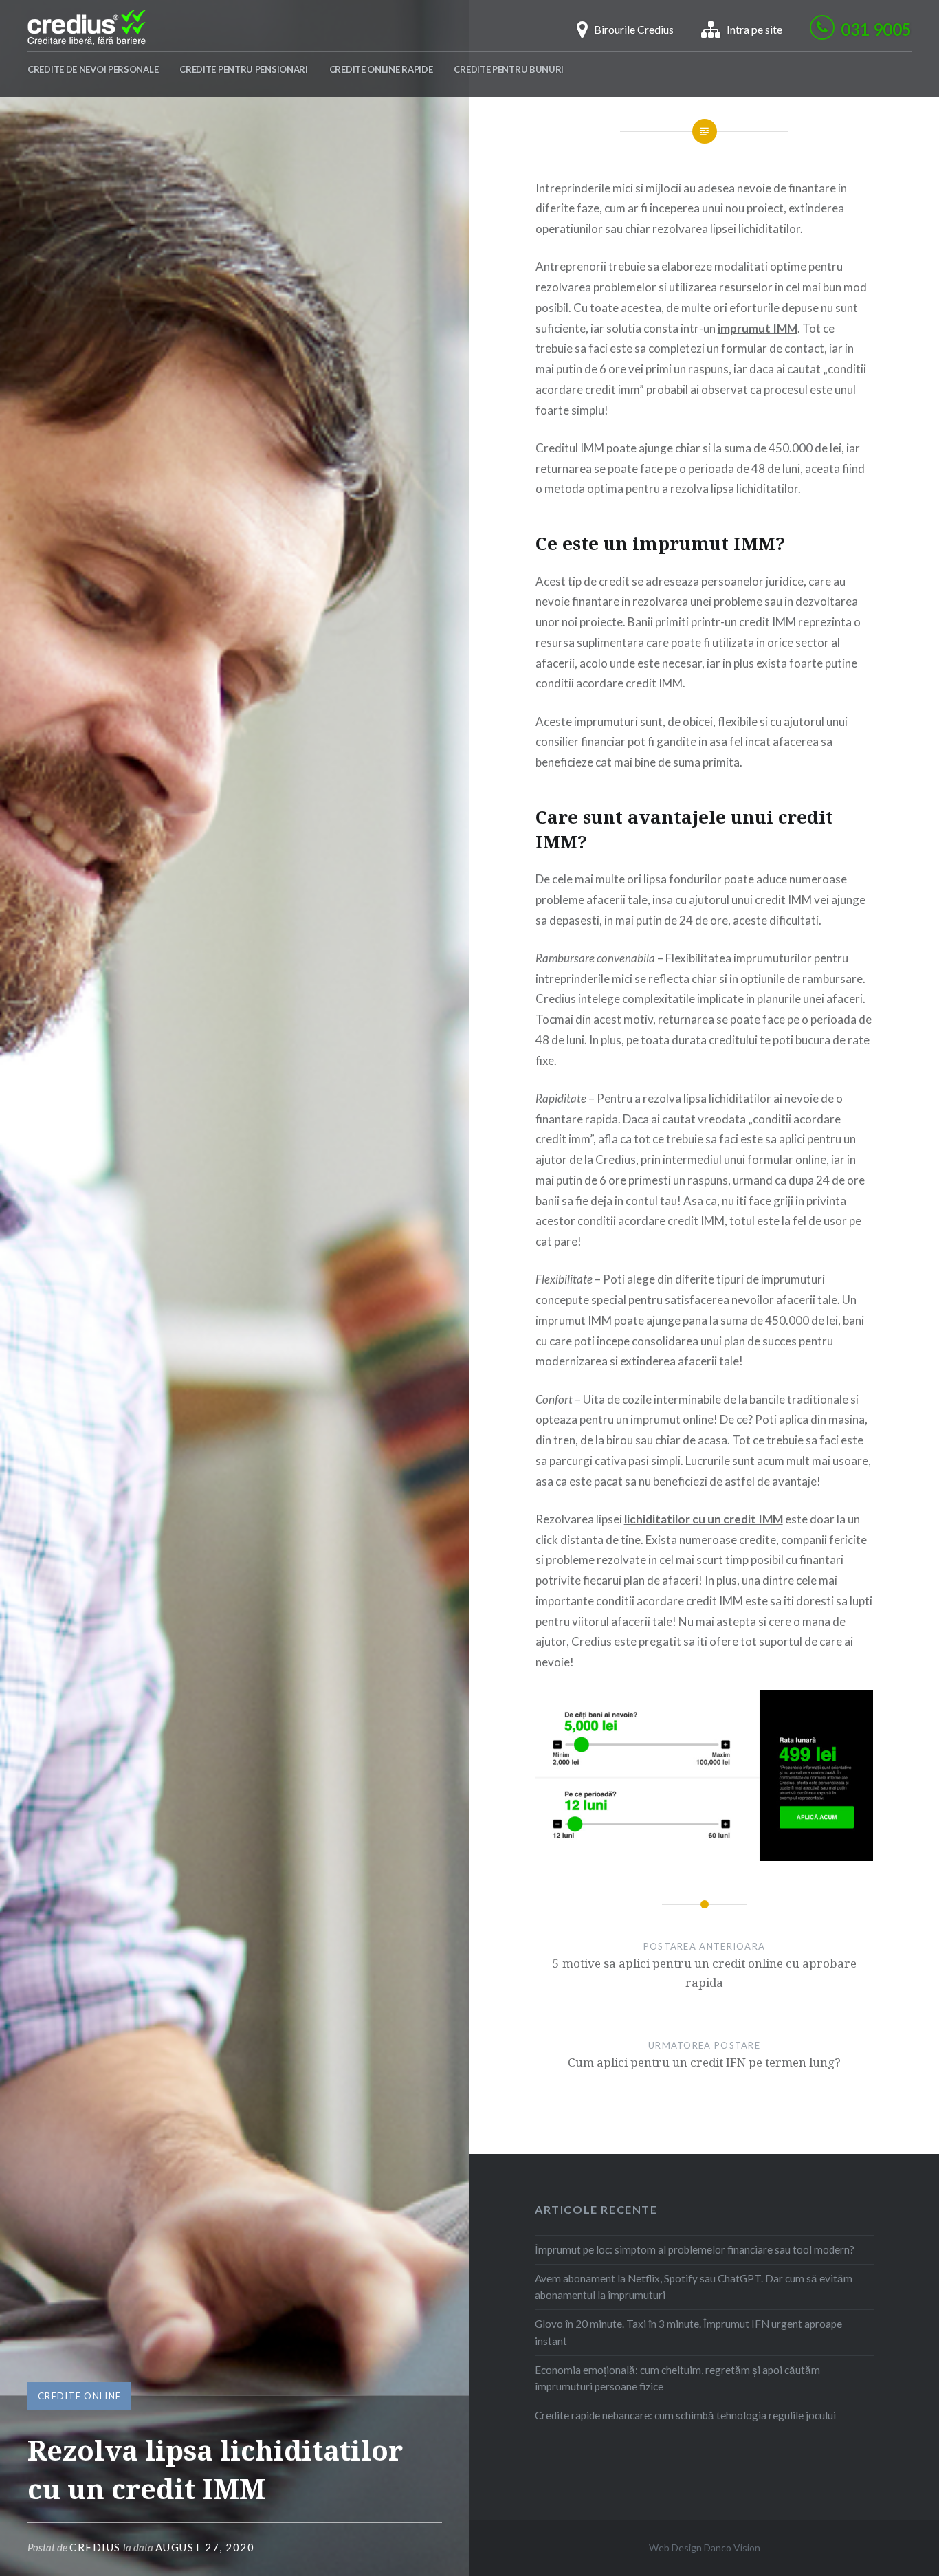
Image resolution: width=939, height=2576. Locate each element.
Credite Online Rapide (381, 69)
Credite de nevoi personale (93, 69)
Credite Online (79, 2396)
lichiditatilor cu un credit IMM (704, 1519)
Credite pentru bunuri (509, 69)
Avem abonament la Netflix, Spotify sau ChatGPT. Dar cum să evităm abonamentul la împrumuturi (694, 2287)
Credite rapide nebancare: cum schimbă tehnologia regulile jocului (685, 2415)
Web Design (675, 2547)
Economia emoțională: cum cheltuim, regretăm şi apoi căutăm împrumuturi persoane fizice (677, 2378)
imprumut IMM (758, 328)
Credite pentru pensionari (244, 69)
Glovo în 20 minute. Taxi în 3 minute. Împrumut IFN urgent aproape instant (688, 2332)
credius (95, 2547)
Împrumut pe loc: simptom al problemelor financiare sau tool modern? (695, 2249)
